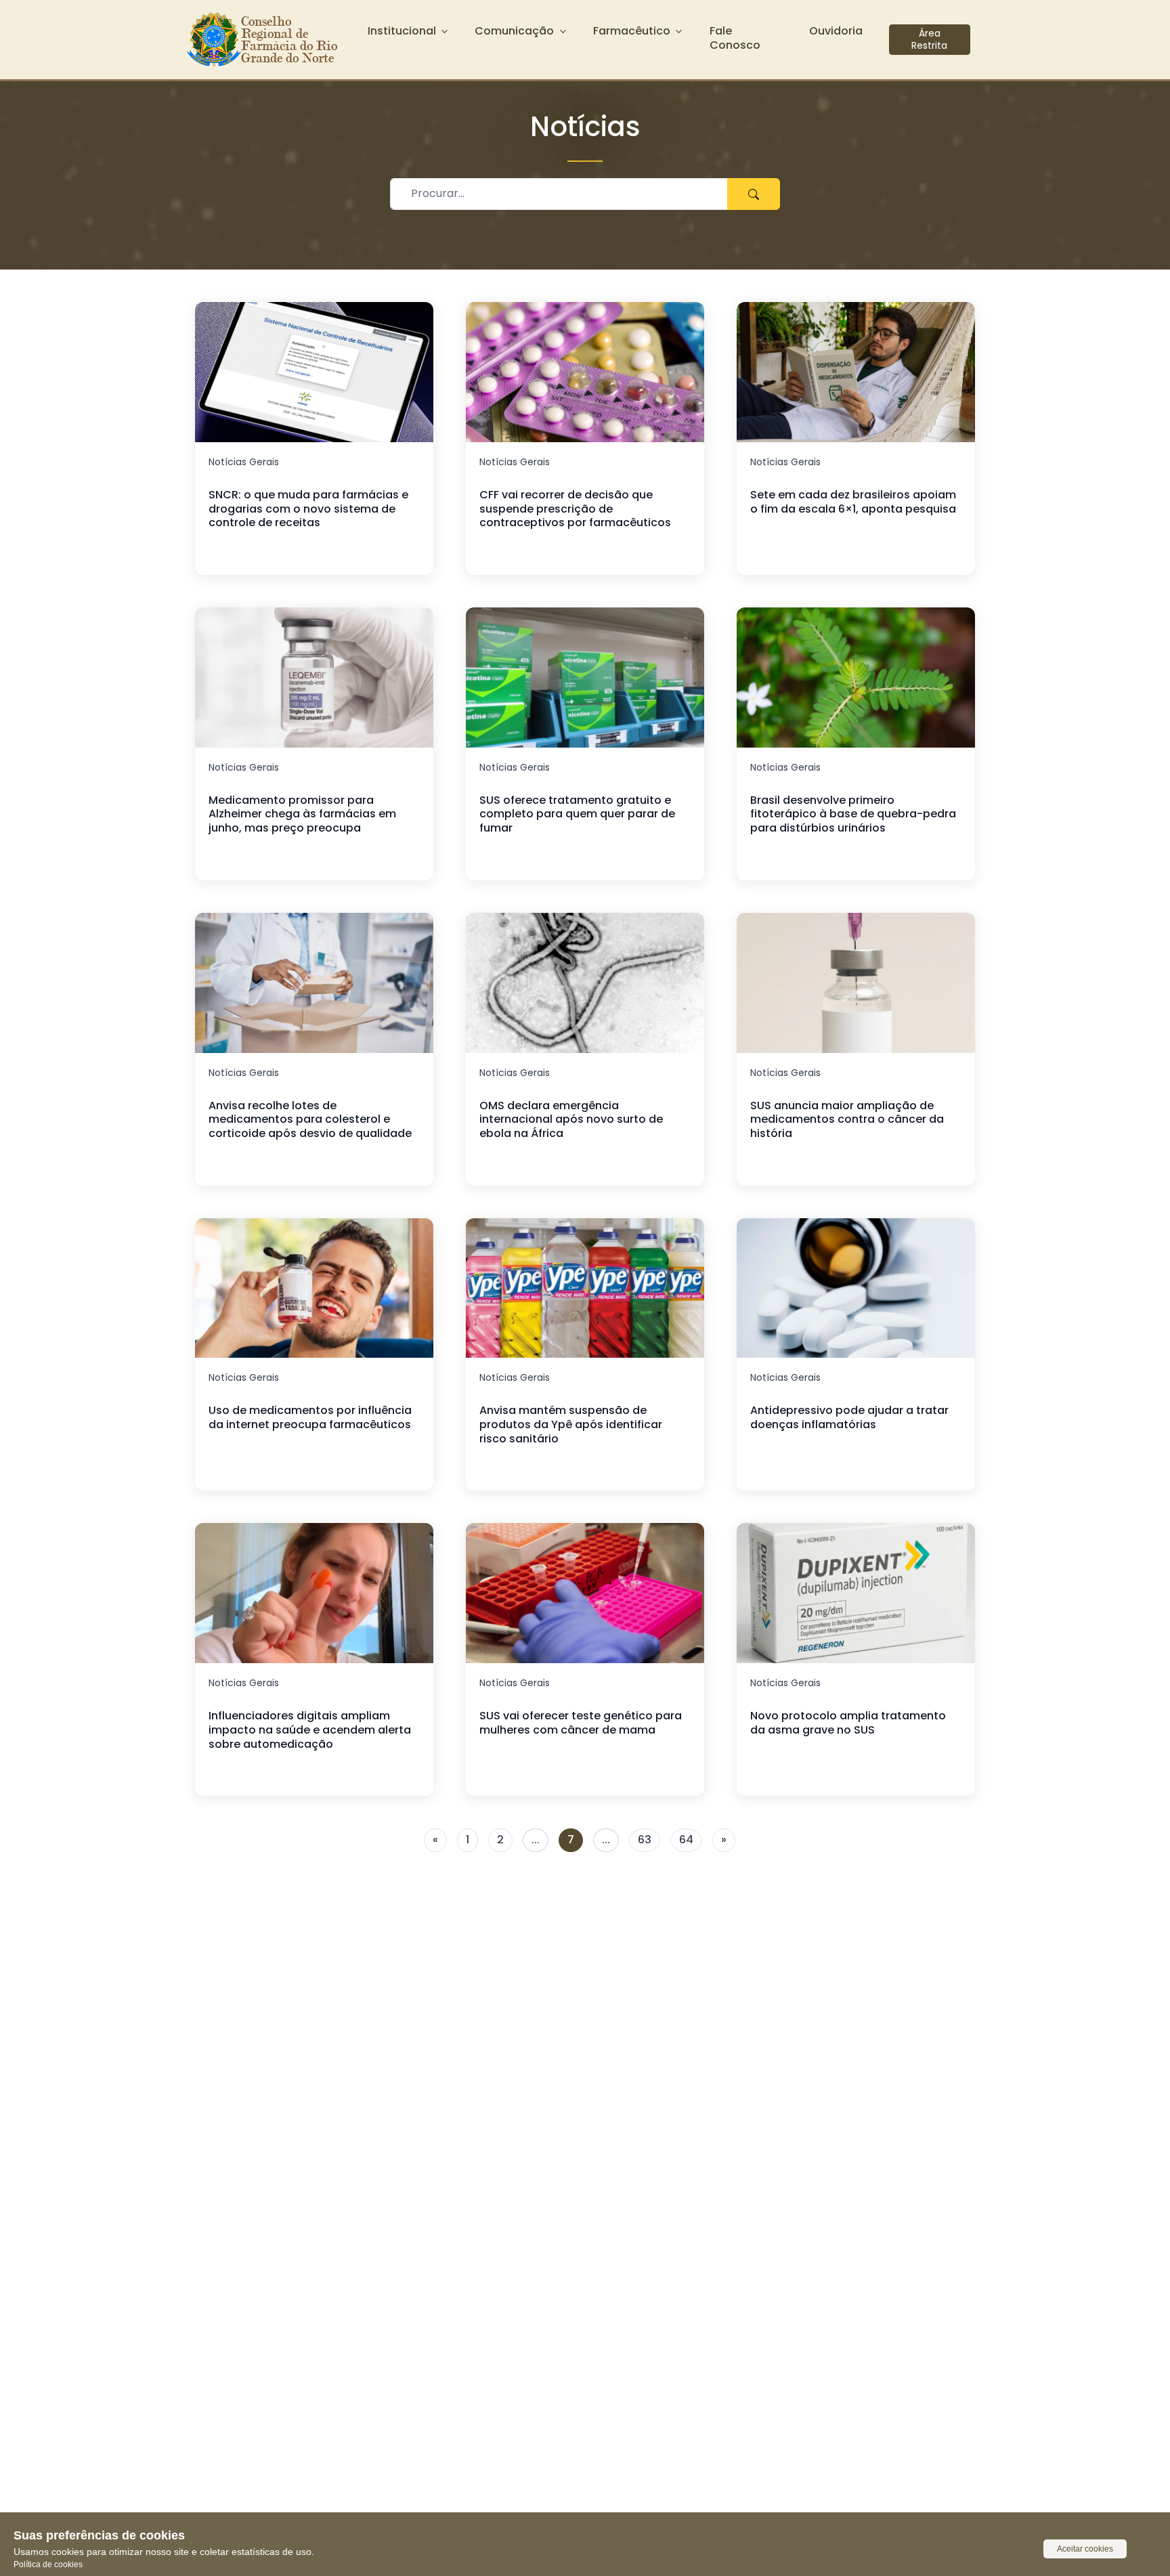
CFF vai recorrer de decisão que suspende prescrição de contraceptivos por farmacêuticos (575, 509)
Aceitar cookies (1085, 2549)
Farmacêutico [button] (632, 31)
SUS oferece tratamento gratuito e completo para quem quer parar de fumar (577, 814)
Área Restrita (929, 39)
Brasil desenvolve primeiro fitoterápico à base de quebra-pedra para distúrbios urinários (853, 814)
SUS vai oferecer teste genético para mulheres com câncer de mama (581, 1723)
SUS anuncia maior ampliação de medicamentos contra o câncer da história (847, 1120)
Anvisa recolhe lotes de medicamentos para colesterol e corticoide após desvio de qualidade (310, 1120)
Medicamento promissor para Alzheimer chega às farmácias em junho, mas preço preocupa (302, 814)
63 (645, 1840)
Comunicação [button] (514, 31)
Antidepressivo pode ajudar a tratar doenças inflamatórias (849, 1417)
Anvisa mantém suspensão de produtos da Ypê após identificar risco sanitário (571, 1424)
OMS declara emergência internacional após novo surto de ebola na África (571, 1120)
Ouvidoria (836, 31)
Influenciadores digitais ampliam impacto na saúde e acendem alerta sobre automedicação (310, 1730)
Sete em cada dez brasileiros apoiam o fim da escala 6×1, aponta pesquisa (853, 502)
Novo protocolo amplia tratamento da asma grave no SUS (848, 1723)
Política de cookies (48, 2564)
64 (686, 1840)
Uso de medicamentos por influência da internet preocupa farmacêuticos (310, 1417)
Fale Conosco (735, 38)
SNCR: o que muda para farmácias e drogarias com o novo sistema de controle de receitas (308, 509)
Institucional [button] (402, 31)
